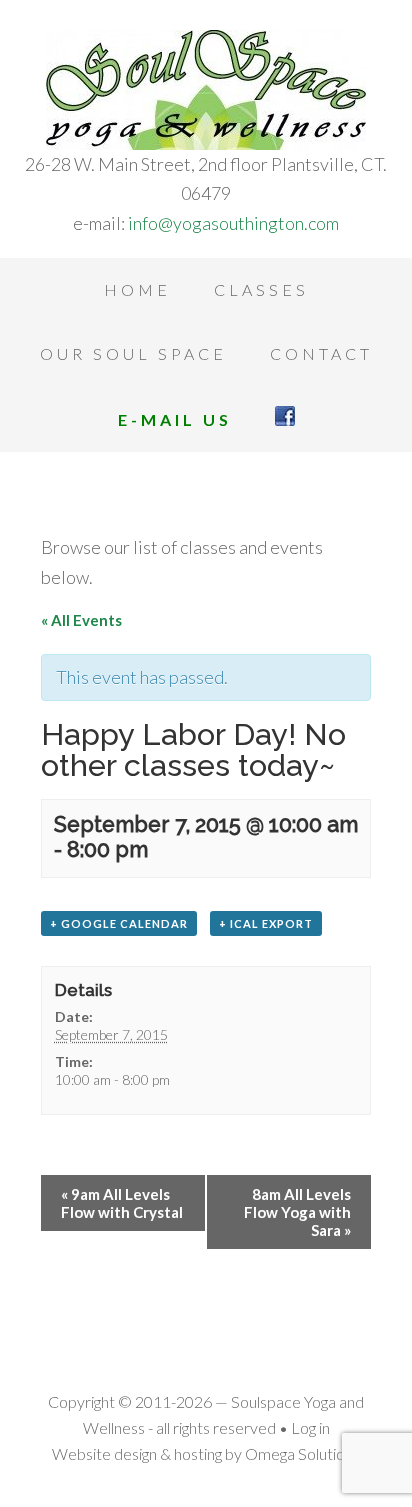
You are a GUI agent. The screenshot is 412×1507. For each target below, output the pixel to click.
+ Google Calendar (119, 923)
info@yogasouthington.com (233, 223)
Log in (310, 1427)
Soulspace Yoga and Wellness (206, 90)
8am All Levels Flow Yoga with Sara (297, 1212)
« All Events (81, 620)
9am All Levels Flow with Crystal (122, 1203)
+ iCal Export (266, 923)
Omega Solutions (302, 1453)
